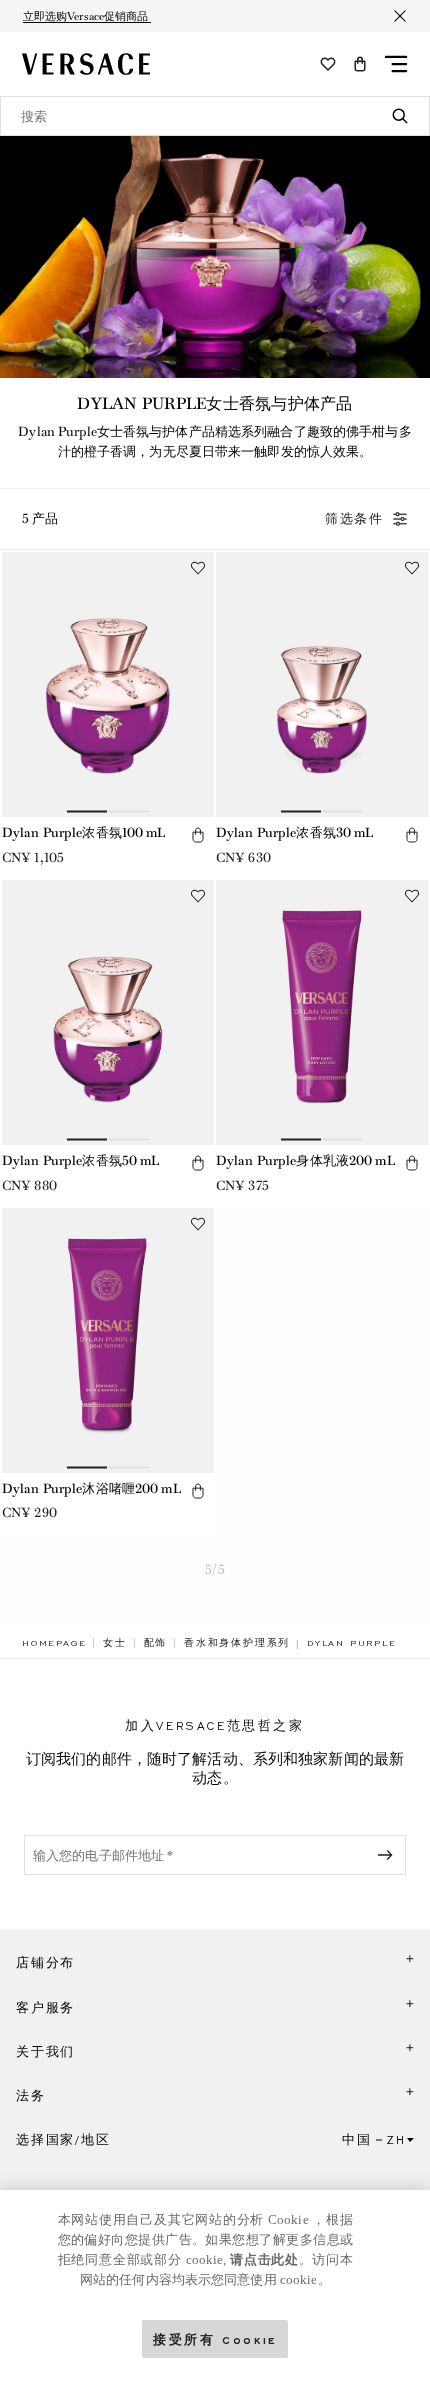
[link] (54, 1643)
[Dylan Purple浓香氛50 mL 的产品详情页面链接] (108, 1012)
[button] (360, 64)
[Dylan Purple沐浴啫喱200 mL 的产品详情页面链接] (108, 1340)
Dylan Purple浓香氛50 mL (81, 1160)
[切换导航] (396, 64)
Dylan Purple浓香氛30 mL (295, 832)
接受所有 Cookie (215, 2338)
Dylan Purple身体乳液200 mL (306, 1160)
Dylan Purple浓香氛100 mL (84, 832)
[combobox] (215, 116)
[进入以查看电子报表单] (389, 1855)
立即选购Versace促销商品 (87, 16)
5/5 (214, 1569)
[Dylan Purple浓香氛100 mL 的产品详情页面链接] (108, 684)
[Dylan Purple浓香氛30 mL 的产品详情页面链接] (322, 684)
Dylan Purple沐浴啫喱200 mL (92, 1488)
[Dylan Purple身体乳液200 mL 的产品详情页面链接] (322, 1012)
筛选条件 (354, 519)
